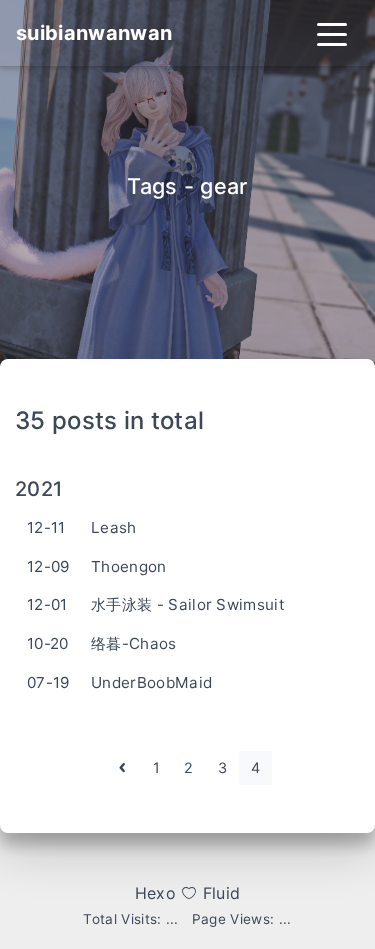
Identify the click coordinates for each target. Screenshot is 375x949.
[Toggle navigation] (332, 33)
